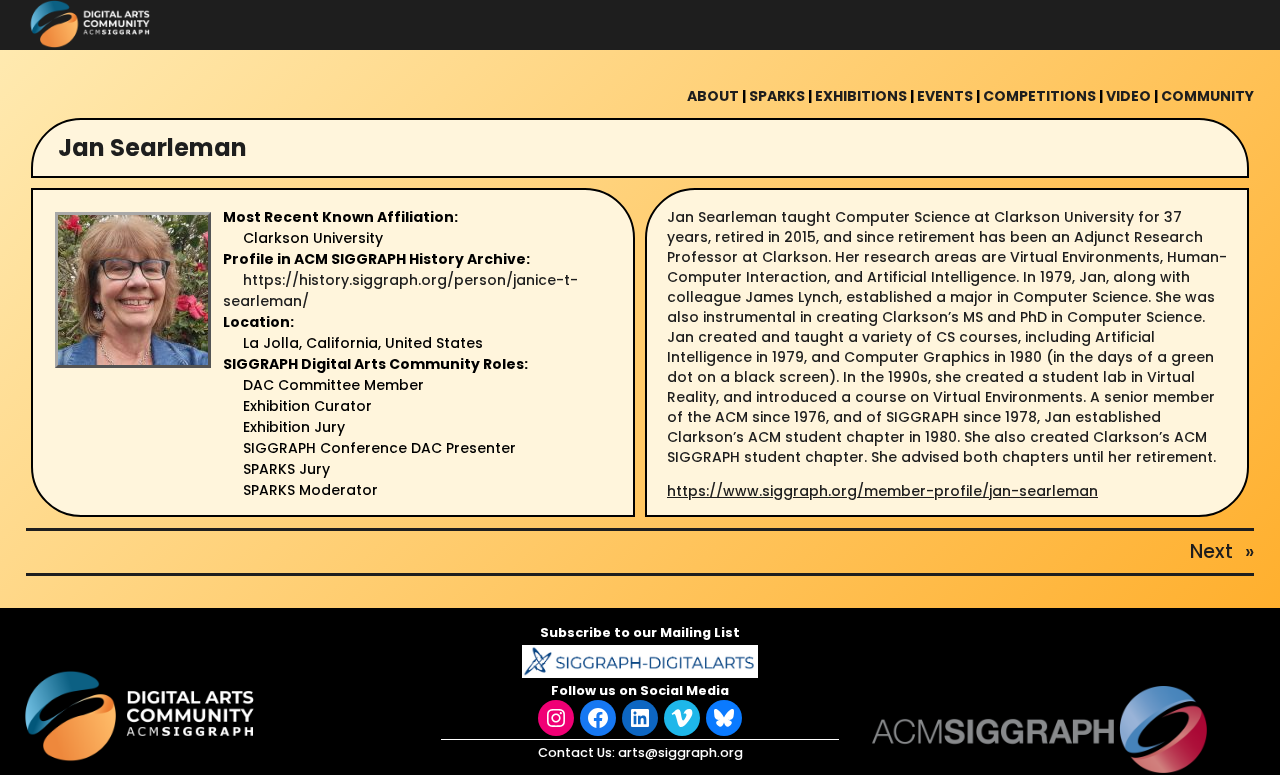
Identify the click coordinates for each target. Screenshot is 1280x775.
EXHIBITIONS (861, 96)
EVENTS (945, 96)
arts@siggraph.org (680, 752)
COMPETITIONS (1039, 96)
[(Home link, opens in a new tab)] (142, 716)
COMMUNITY (1207, 96)
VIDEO (1128, 96)
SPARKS (777, 96)
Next (1211, 551)
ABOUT (713, 96)
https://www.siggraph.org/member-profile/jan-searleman (882, 491)
